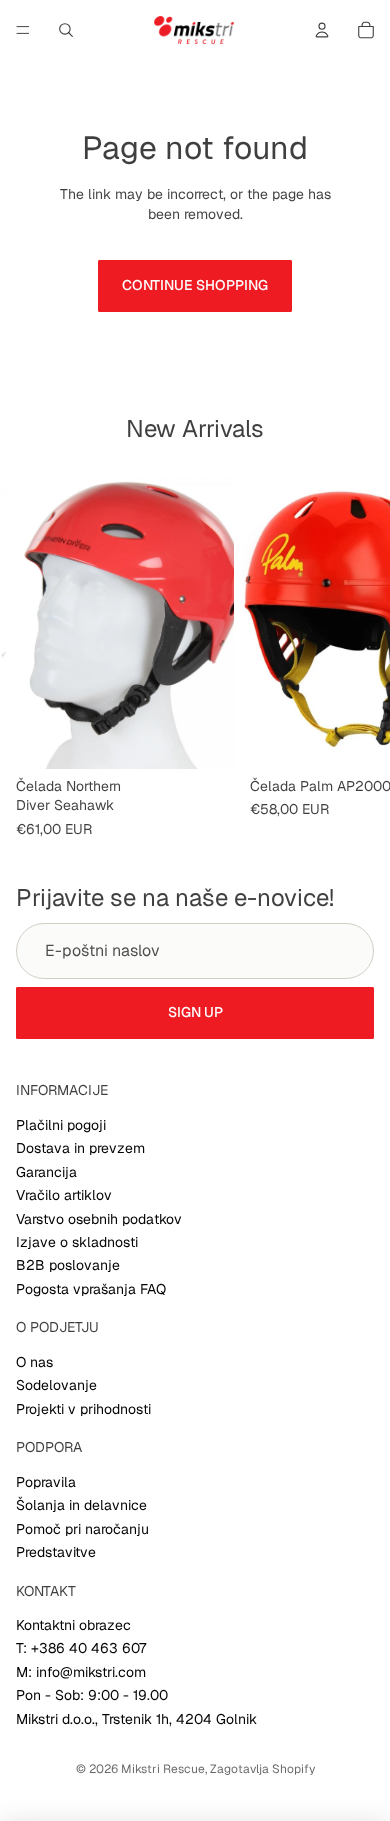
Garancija (46, 1172)
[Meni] (23, 30)
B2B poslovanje (68, 1265)
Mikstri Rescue (163, 1769)
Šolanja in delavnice (81, 1505)
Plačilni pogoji (61, 1125)
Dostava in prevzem (80, 1148)
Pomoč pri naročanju (82, 1529)
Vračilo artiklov (64, 1195)
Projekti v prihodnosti (83, 1409)
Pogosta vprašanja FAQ (91, 1289)
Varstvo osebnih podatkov (99, 1219)
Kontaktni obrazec (73, 1625)
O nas (34, 1362)
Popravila (46, 1482)
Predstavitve (56, 1552)
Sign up (195, 1012)
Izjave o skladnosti (77, 1242)
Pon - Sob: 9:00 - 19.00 (92, 1695)
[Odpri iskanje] (66, 30)
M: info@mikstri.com (81, 1672)
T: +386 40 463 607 (81, 1648)
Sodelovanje (56, 1385)
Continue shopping (195, 285)
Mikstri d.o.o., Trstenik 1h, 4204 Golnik (136, 1719)
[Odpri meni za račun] (322, 30)
